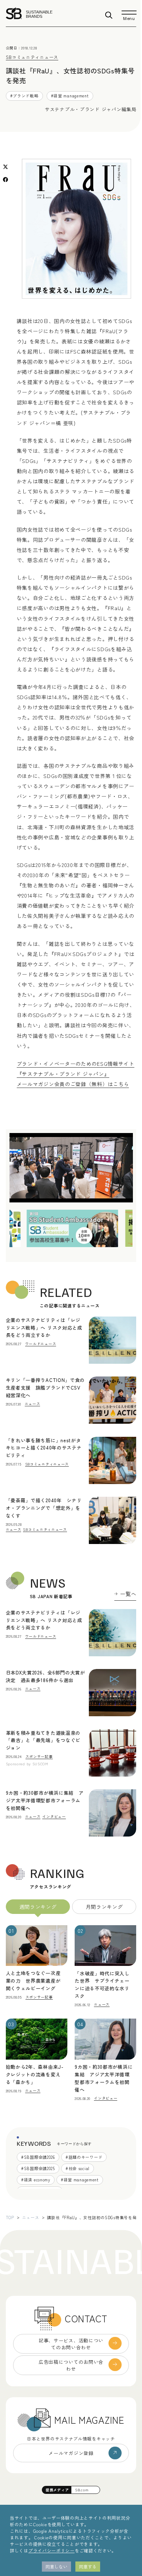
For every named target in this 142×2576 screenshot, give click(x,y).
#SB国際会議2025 (38, 2168)
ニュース (31, 2217)
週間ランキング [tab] (38, 1907)
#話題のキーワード (84, 2157)
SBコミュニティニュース (32, 57)
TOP (10, 2217)
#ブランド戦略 (24, 96)
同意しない (56, 2566)
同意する (88, 2566)
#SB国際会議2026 (38, 2157)
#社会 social (78, 2168)
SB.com (82, 2490)
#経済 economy (36, 2180)
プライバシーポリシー (52, 2550)
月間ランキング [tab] (104, 1907)
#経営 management (70, 96)
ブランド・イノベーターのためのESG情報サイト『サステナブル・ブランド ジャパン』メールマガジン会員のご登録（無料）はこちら (76, 1074)
